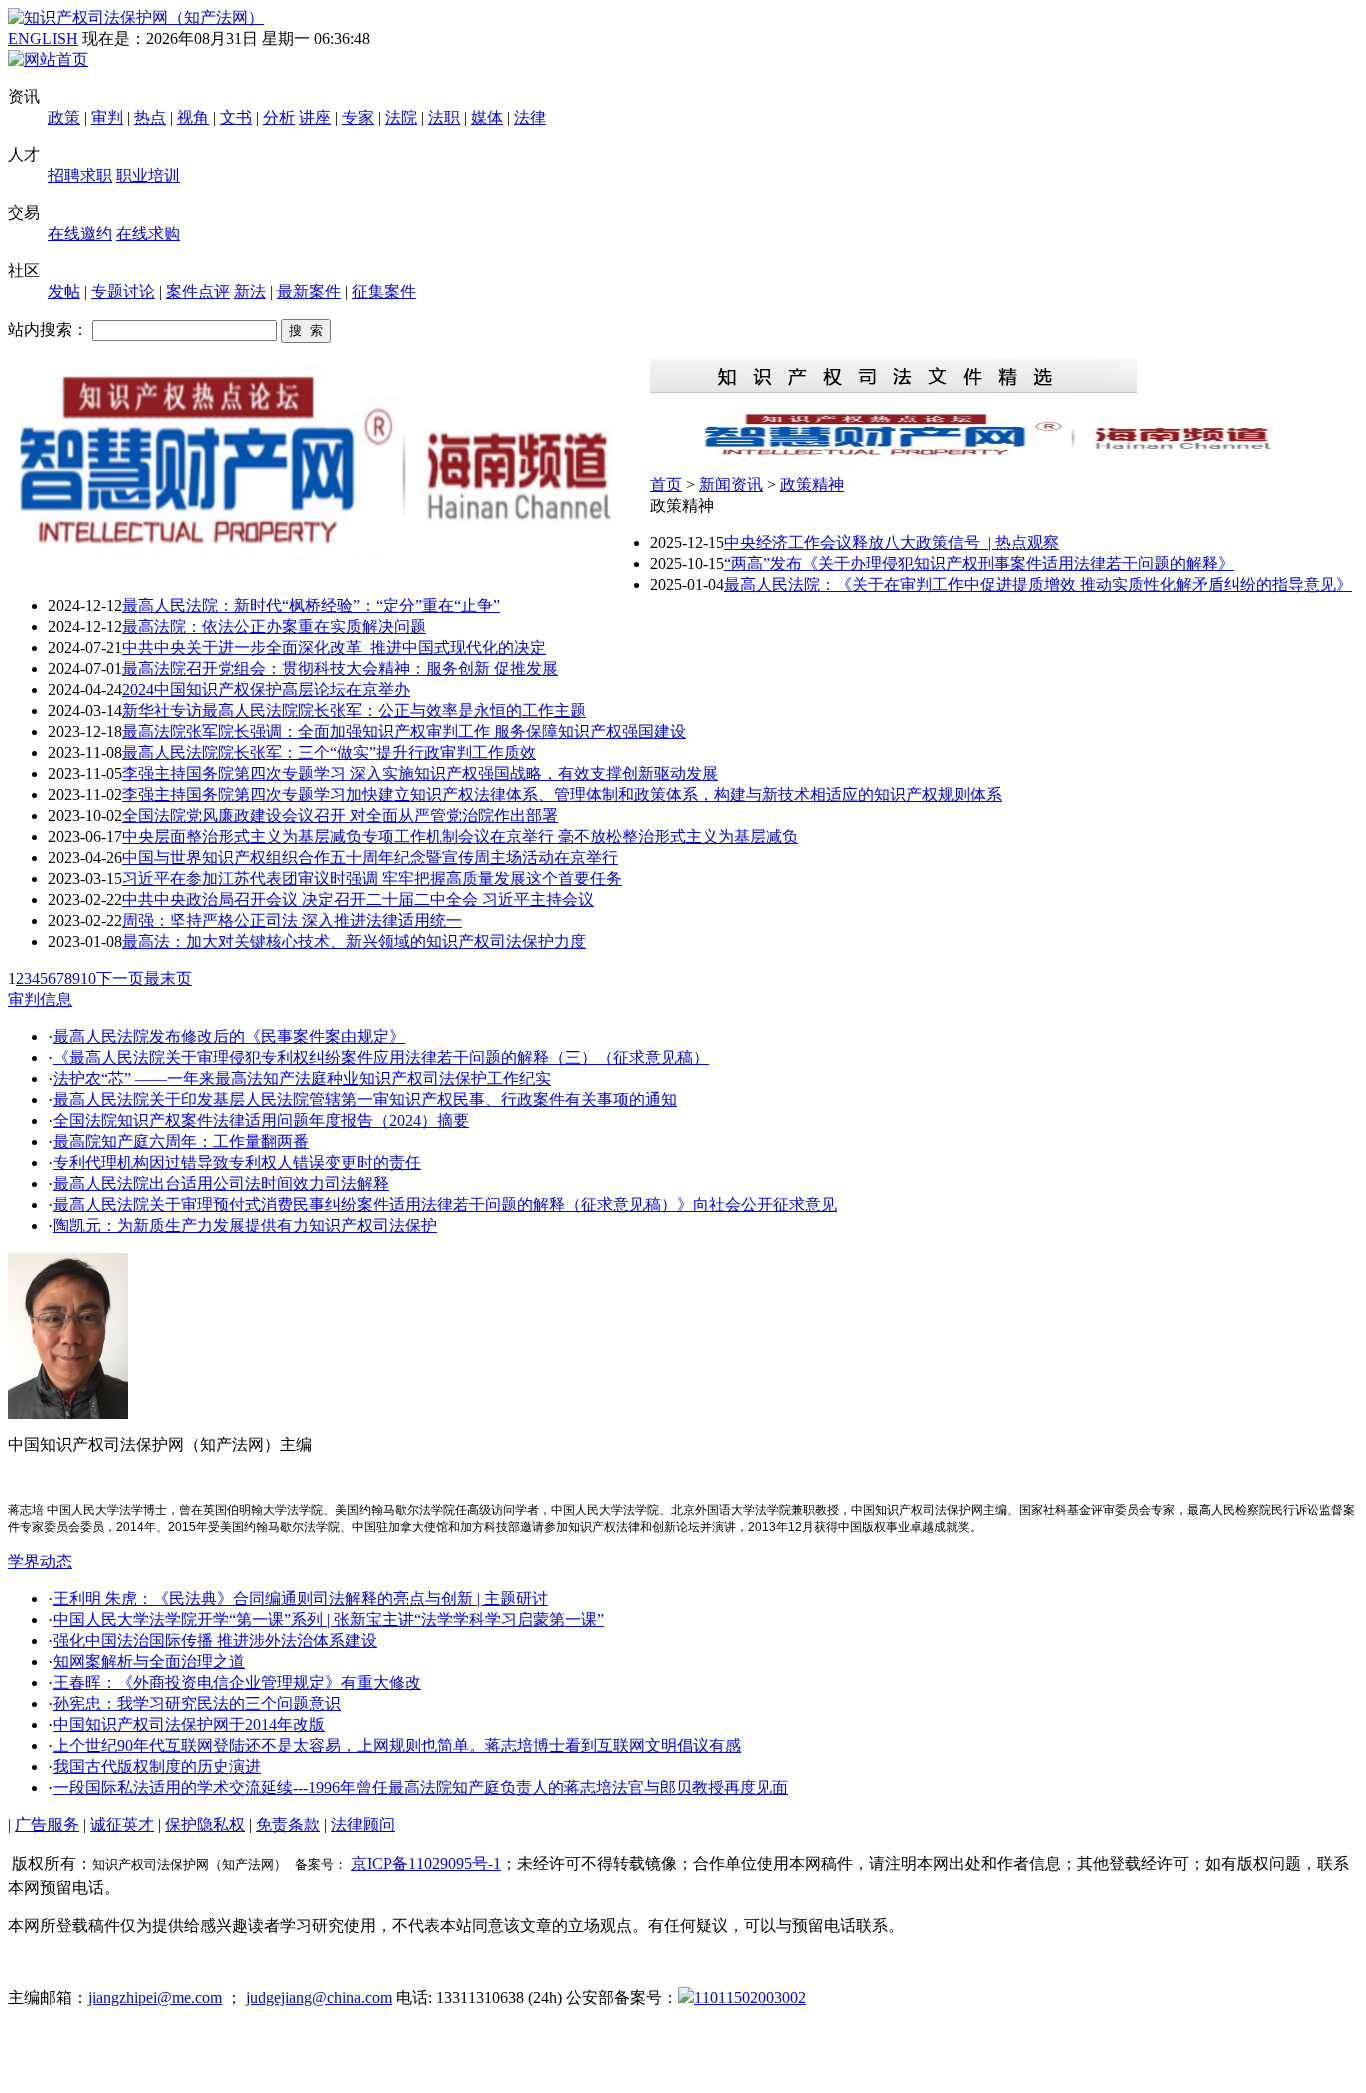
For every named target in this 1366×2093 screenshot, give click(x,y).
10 (88, 978)
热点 (150, 117)
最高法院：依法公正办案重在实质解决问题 (274, 626)
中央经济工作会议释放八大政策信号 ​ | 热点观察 (891, 542)
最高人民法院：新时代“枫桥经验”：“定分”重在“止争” (311, 605)
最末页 (168, 978)
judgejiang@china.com (319, 1997)
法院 (401, 117)
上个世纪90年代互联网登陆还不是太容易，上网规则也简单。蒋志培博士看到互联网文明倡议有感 (397, 1745)
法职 (444, 117)
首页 (666, 484)
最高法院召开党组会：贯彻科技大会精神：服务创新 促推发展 (340, 668)
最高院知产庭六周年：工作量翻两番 (181, 1141)
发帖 (64, 291)
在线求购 (148, 233)
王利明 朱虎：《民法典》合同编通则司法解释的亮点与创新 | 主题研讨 (300, 1598)
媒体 (487, 117)
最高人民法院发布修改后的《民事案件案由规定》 (229, 1036)
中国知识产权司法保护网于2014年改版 (189, 1724)
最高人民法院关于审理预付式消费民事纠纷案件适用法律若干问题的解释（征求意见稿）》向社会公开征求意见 (445, 1204)
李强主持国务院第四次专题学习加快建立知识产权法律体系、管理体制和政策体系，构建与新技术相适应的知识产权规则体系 (562, 794)
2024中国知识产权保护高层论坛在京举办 (266, 689)
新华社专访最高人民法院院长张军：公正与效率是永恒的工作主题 (354, 710)
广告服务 (47, 1824)
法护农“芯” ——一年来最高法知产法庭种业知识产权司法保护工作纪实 (302, 1078)
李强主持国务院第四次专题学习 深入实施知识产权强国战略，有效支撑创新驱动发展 (420, 773)
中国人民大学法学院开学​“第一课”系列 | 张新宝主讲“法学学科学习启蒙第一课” (328, 1619)
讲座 (315, 117)
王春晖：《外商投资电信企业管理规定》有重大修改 (237, 1682)
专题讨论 (123, 291)
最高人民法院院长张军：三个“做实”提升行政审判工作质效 (329, 752)
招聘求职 (80, 175)
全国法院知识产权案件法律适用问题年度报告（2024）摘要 (261, 1120)
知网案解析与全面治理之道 (149, 1661)
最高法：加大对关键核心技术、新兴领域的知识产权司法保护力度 (354, 941)
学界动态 (40, 1561)
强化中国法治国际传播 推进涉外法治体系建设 (215, 1640)
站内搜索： (48, 329)
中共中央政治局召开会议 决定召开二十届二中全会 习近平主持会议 (358, 899)
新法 (250, 291)
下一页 (120, 978)
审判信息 (40, 999)
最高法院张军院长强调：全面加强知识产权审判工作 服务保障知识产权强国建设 (404, 731)
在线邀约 (80, 233)
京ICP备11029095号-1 (426, 1863)
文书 (236, 117)
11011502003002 (750, 1997)
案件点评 (198, 291)
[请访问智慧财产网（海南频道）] (1004, 453)
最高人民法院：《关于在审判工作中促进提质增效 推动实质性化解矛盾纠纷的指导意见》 (1038, 584)
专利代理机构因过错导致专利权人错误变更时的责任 (237, 1162)
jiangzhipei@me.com (155, 1997)
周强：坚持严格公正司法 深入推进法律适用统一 (292, 920)
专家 (358, 117)
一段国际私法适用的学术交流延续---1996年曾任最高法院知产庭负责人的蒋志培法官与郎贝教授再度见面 (420, 1787)
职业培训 (148, 175)
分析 (279, 117)
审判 (107, 117)
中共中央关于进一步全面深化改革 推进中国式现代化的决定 (334, 647)
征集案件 (384, 291)
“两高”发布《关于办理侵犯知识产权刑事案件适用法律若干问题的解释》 (979, 563)
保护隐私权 (205, 1824)
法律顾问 (363, 1824)
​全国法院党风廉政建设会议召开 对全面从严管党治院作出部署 (340, 815)
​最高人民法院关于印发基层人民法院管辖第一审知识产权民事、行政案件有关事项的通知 (365, 1099)
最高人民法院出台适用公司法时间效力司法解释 (221, 1183)
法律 (530, 117)
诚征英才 (122, 1824)
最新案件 (309, 291)
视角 (193, 117)
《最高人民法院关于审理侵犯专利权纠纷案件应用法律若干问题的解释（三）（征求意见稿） (381, 1057)
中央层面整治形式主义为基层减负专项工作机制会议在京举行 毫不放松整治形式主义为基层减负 (460, 836)
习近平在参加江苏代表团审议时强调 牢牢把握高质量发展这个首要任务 (372, 878)
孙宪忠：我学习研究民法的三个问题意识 (197, 1703)
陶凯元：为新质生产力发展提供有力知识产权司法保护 (245, 1225)
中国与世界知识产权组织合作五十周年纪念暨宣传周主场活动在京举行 (370, 857)
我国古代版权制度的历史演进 (157, 1766)
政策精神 (812, 484)
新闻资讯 (731, 484)
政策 (64, 117)
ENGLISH (43, 38)
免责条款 (288, 1824)
